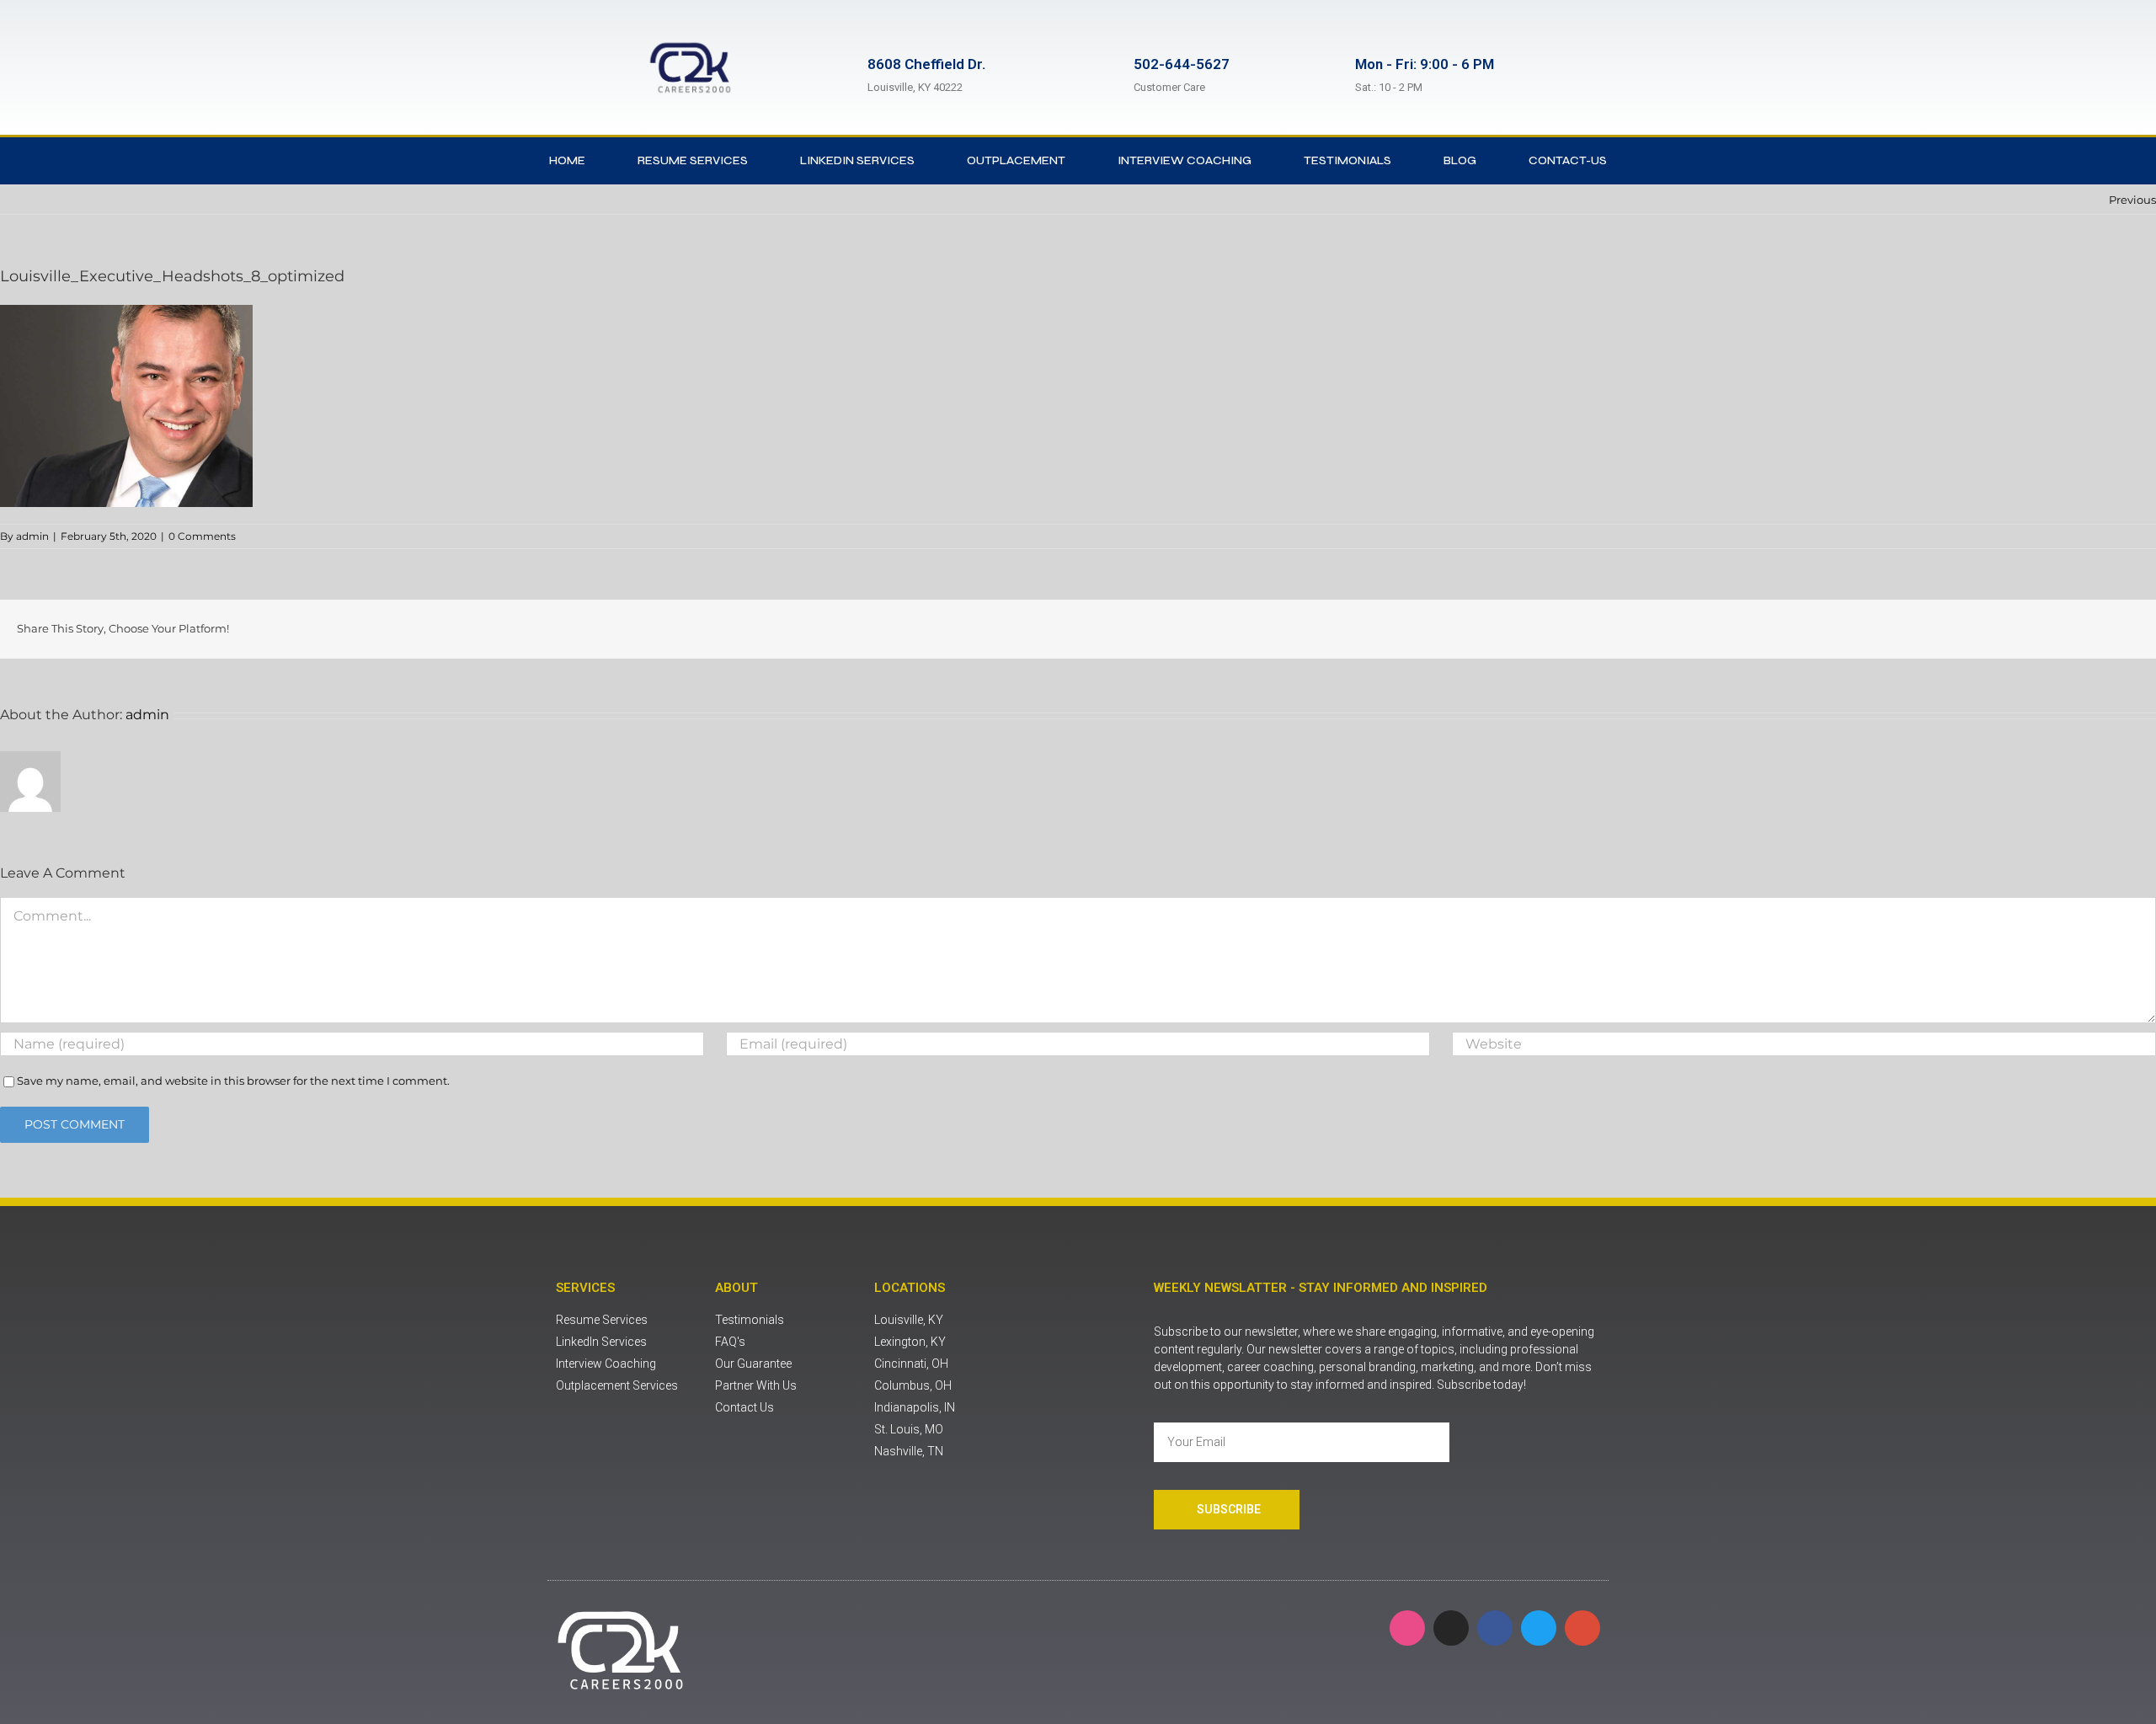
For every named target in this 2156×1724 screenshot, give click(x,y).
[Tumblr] (2053, 629)
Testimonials (1347, 160)
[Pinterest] (2080, 629)
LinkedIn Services (857, 160)
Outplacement (1016, 160)
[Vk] (2107, 629)
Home (567, 160)
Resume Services (693, 160)
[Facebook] (1919, 629)
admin (32, 536)
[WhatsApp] (2026, 629)
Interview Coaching (1185, 160)
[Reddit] (1972, 629)
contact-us (1568, 160)
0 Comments (202, 536)
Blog (1460, 160)
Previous (2132, 200)
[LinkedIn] (1999, 629)
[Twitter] (1945, 629)
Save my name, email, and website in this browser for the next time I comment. (233, 1081)
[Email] (2134, 629)
